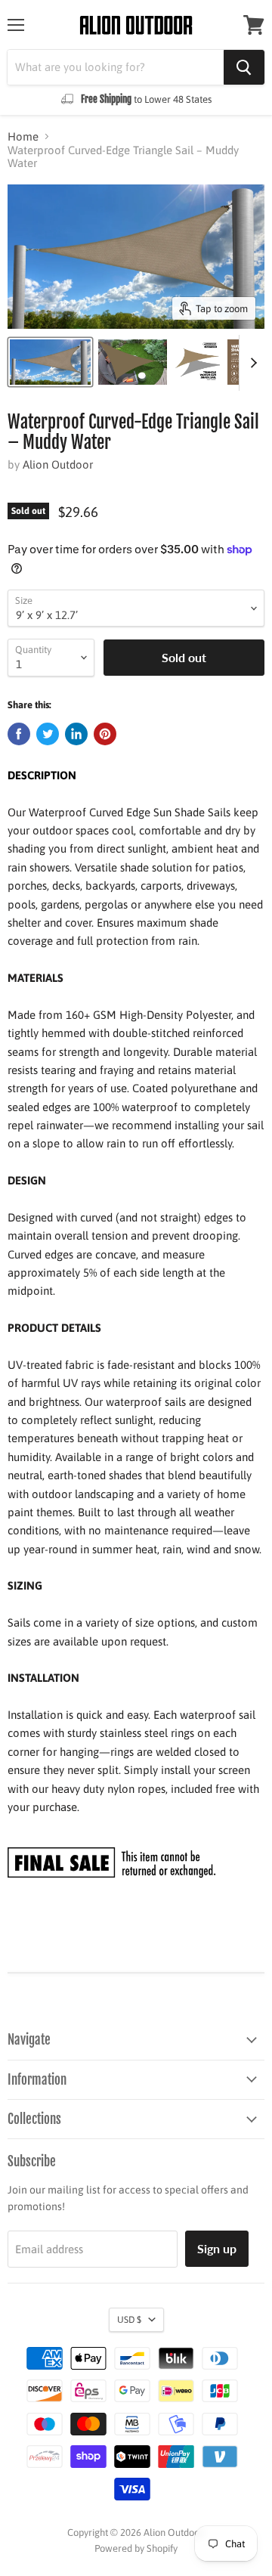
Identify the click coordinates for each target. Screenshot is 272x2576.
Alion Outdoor (58, 464)
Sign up (217, 2248)
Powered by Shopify (136, 2548)
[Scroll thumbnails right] (251, 363)
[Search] (244, 67)
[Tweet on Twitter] (48, 734)
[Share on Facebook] (19, 734)
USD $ (129, 2320)
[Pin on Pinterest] (105, 734)
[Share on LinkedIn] (76, 734)
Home (23, 136)
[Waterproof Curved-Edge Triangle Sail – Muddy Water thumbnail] (50, 362)
